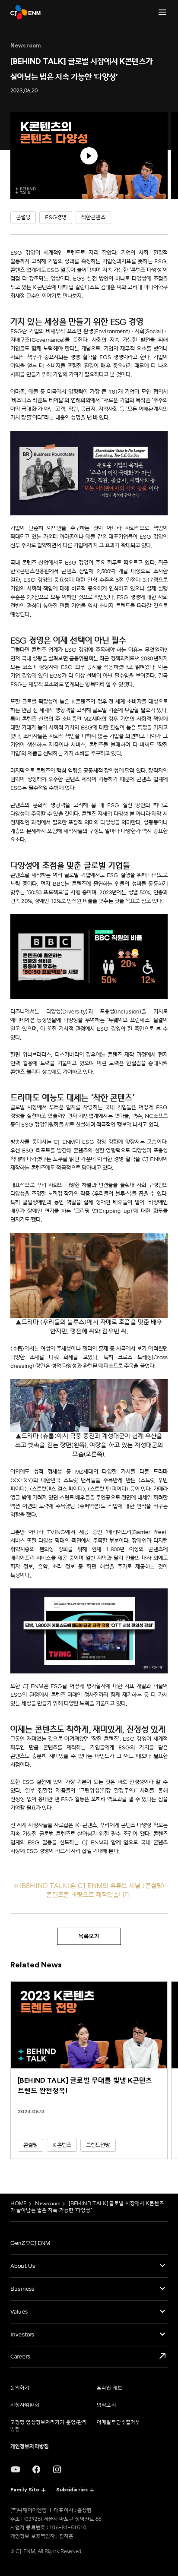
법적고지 (106, 2405)
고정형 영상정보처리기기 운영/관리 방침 (49, 2426)
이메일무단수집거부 (118, 2423)
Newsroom (48, 2204)
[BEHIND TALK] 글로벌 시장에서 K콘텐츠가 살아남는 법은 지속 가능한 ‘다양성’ (87, 2207)
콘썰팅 (30, 2145)
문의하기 (20, 2388)
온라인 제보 (110, 2388)
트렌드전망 (98, 2145)
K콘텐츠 (62, 2145)
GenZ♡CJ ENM (30, 2243)
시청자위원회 (25, 2405)
